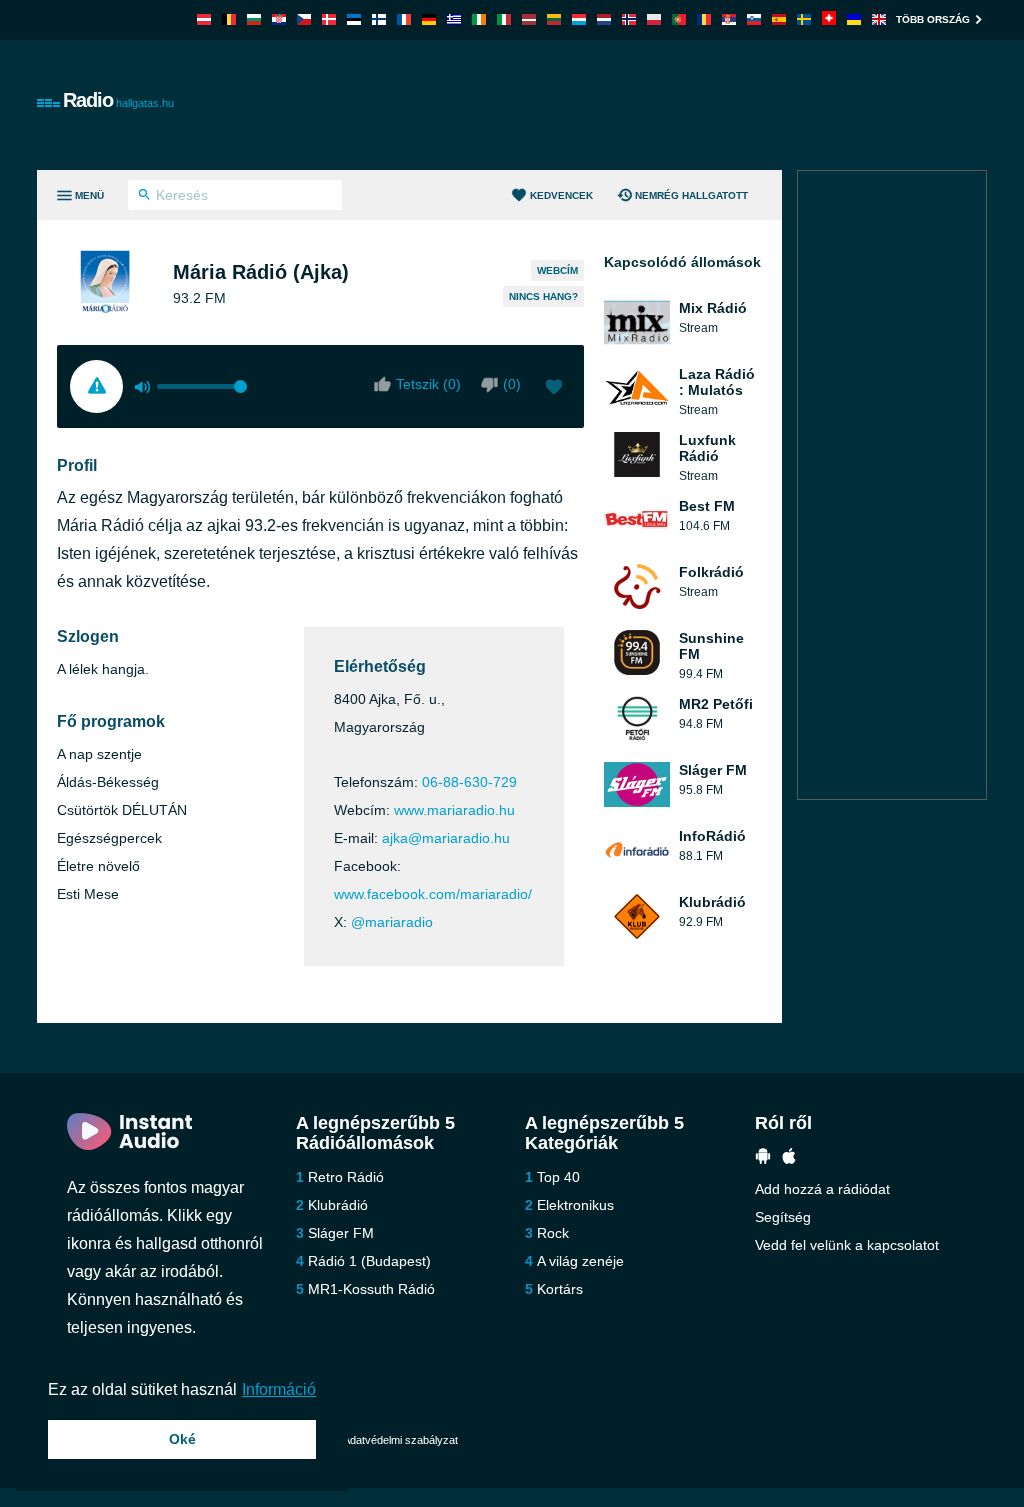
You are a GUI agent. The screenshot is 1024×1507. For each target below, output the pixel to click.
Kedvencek (561, 195)
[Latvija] (529, 19)
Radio (118, 100)
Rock (553, 1233)
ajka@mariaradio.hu (446, 838)
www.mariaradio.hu (454, 810)
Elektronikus (575, 1205)
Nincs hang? (543, 296)
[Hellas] (454, 19)
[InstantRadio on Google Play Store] (763, 1158)
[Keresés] (144, 197)
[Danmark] (329, 19)
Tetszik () (428, 384)
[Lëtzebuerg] (579, 19)
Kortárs (560, 1289)
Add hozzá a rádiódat (822, 1189)
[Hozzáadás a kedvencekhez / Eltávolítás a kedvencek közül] (554, 389)
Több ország (933, 19)
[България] (254, 19)
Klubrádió (338, 1205)
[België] (229, 19)
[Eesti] (354, 19)
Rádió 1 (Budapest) (369, 1261)
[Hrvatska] (279, 19)
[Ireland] (479, 19)
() (512, 384)
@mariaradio (392, 922)
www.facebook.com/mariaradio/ (433, 894)
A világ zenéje (580, 1261)
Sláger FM (341, 1233)
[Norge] (629, 19)
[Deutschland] (429, 19)
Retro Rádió (346, 1177)
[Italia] (504, 19)
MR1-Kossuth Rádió (371, 1289)
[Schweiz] (829, 19)
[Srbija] (729, 19)
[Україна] (854, 19)
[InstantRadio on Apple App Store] (789, 1158)
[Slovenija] (754, 19)
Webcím (557, 270)
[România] (704, 19)
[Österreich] (204, 19)
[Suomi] (379, 19)
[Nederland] (604, 19)
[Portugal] (679, 19)
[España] (779, 19)
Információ (279, 1389)
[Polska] (654, 19)
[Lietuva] (554, 19)
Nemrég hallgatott (691, 195)
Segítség (783, 1217)
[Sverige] (804, 19)
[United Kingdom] (879, 19)
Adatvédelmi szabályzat (400, 1440)
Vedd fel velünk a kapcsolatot (847, 1245)
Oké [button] (182, 1439)
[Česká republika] (304, 19)
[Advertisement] (623, 105)
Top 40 (558, 1177)
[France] (404, 19)
